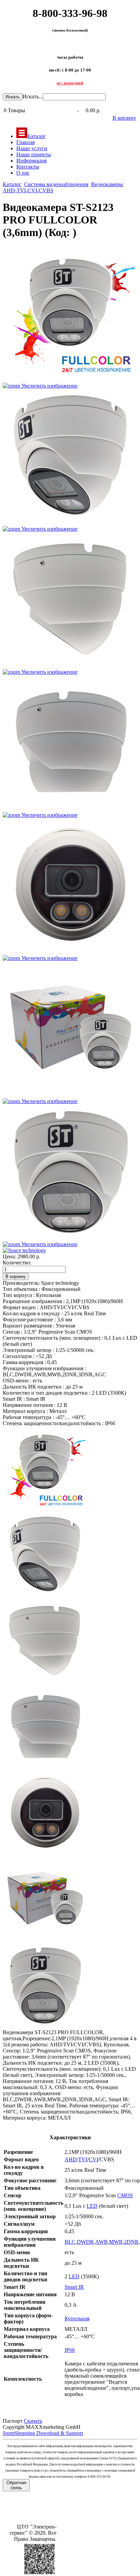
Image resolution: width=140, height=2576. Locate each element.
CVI (93, 2159)
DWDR (85, 2242)
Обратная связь (16, 2485)
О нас (23, 173)
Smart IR (74, 2287)
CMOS (125, 2195)
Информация (31, 161)
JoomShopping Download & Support (43, 2433)
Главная (25, 142)
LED (92, 2206)
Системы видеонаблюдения (56, 184)
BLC (70, 2242)
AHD (71, 2159)
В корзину (124, 118)
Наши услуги (32, 148)
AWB (101, 2242)
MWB (116, 2242)
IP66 (70, 2350)
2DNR (131, 2242)
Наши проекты (34, 154)
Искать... (33, 96)
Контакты (28, 167)
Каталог (37, 136)
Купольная (77, 2318)
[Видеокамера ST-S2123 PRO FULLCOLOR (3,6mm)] (45, 1469)
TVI (83, 2159)
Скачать (33, 2421)
